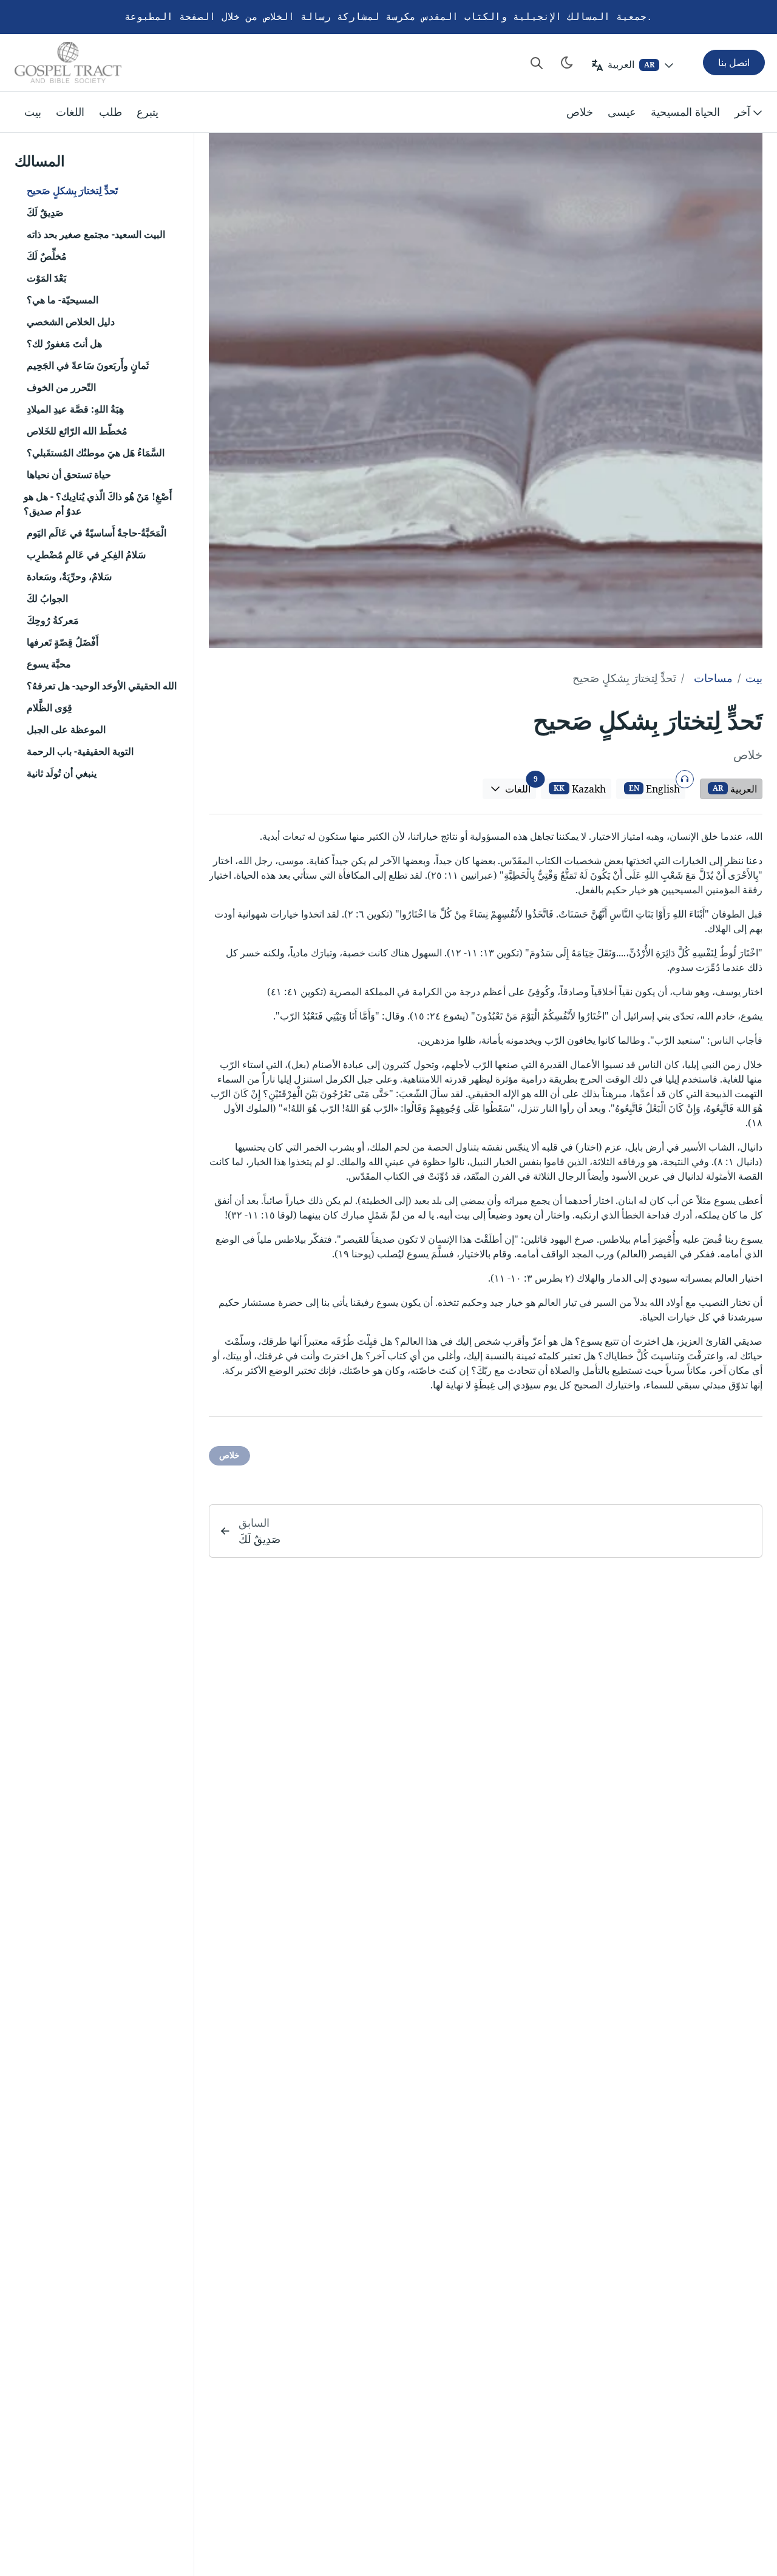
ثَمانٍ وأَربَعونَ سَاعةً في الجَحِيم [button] (88, 365)
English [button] (656, 787)
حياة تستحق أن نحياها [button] (69, 475)
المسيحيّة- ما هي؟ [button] (63, 300)
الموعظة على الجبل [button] (66, 729)
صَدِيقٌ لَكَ (260, 1539)
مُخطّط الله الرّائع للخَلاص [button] (77, 431)
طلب (110, 112)
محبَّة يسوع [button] (49, 664)
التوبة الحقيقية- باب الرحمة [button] (80, 751)
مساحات (713, 678)
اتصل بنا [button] (734, 63)
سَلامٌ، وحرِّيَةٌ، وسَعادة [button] (69, 576)
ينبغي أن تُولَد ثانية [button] (62, 773)
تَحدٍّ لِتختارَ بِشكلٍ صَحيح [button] (72, 191)
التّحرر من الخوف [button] (61, 387)
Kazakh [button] (580, 789)
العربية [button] (735, 789)
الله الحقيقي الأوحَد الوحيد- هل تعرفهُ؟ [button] (102, 686)
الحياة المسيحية (685, 112)
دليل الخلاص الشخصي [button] (71, 322)
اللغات (70, 112)
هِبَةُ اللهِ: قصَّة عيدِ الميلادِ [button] (75, 409)
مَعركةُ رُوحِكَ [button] (53, 620)
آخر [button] (742, 112)
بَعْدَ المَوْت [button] (46, 278)
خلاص (580, 112)
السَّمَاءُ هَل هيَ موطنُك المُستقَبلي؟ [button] (96, 453)
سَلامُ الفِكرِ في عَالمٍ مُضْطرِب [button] (86, 555)
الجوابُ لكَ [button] (47, 598)
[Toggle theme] (567, 63)
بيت (33, 112)
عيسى (622, 112)
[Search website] (537, 63)
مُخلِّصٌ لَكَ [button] (47, 256)
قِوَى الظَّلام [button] (49, 708)
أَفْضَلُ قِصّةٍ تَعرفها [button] (63, 642)
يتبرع (148, 112)
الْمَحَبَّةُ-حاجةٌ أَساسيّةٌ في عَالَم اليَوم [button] (97, 533)
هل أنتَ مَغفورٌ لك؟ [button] (64, 343)
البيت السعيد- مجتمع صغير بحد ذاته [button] (96, 234)
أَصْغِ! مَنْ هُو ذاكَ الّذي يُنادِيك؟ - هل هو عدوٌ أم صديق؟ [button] (98, 504)
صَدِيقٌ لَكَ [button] (45, 212)
